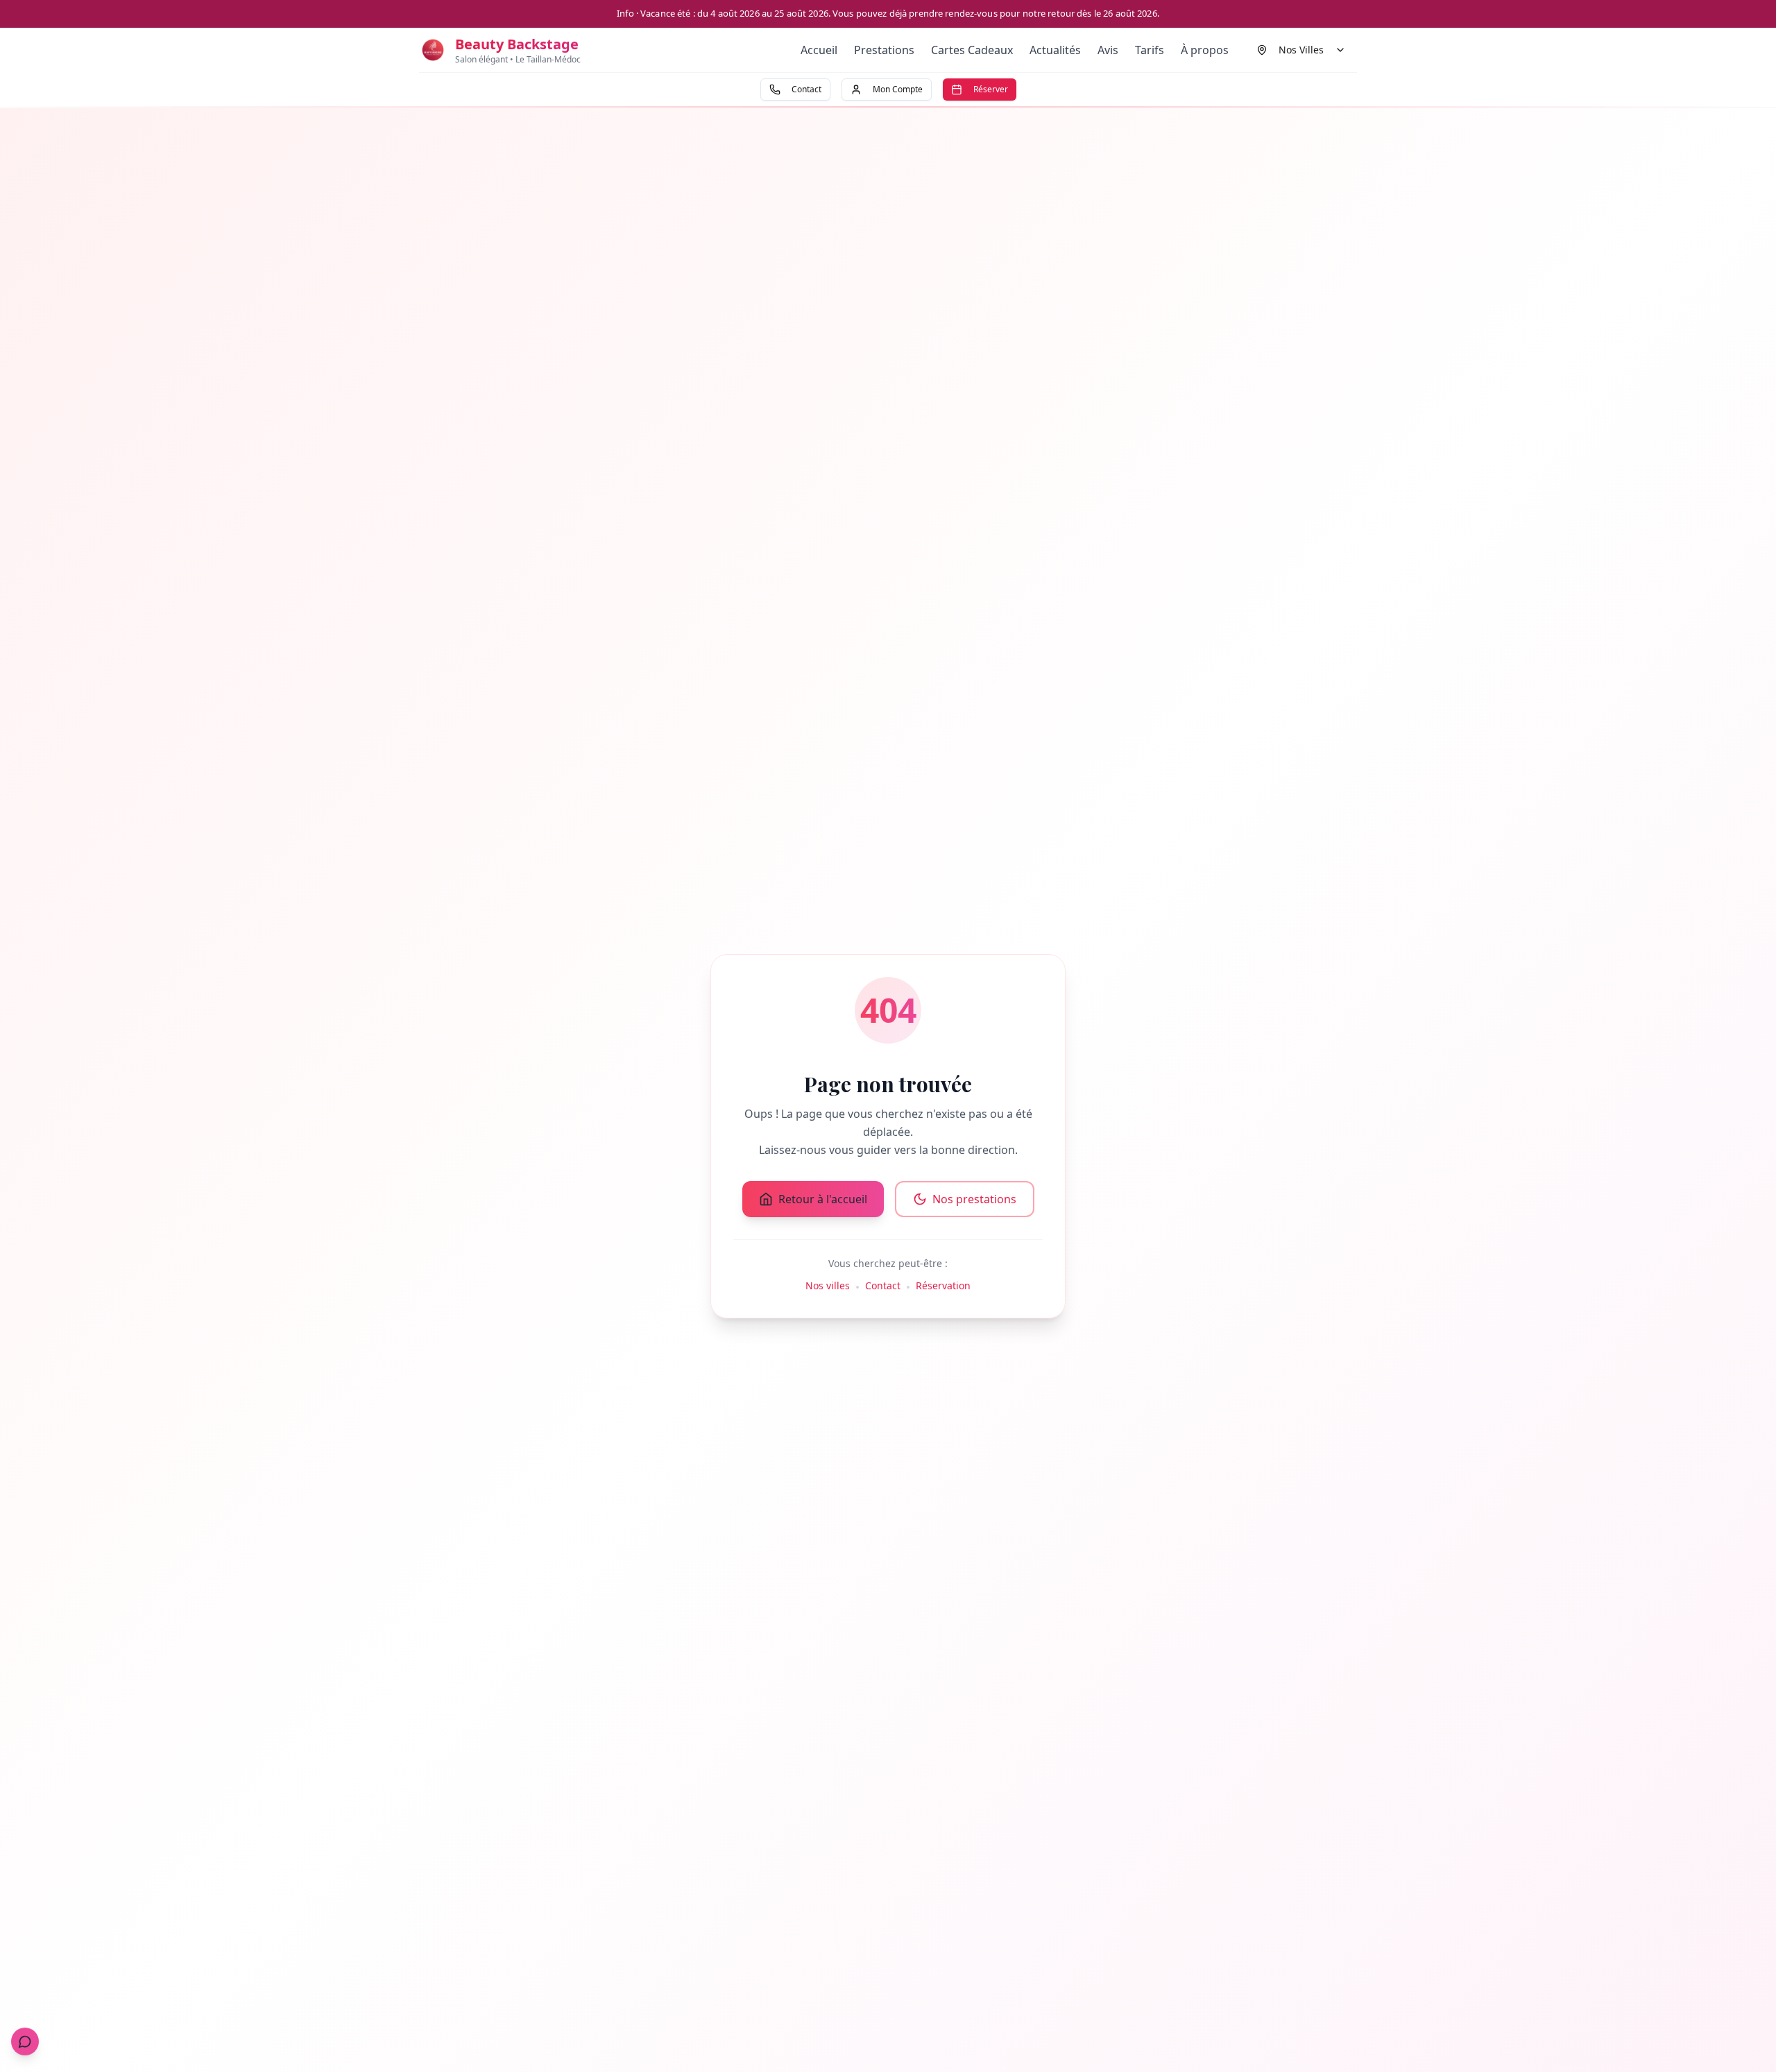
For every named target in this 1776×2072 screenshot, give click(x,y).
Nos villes (828, 1285)
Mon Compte (898, 89)
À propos (1205, 50)
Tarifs (1150, 50)
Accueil (819, 50)
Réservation (943, 1285)
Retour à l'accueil (823, 1199)
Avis (1108, 50)
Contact (806, 89)
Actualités (1055, 50)
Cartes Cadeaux (972, 50)
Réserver (991, 89)
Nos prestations (974, 1199)
